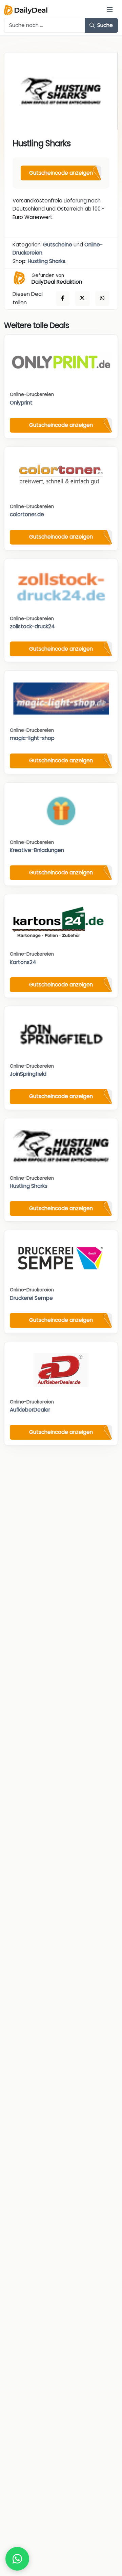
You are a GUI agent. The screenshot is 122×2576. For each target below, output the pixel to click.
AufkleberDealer (30, 1410)
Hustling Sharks (47, 261)
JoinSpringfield (28, 1074)
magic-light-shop (32, 738)
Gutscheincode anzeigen (61, 173)
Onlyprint (21, 403)
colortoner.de (27, 514)
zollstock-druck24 (32, 626)
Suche (104, 25)
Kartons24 (23, 962)
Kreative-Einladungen (37, 850)
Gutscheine (58, 245)
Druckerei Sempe (31, 1298)
